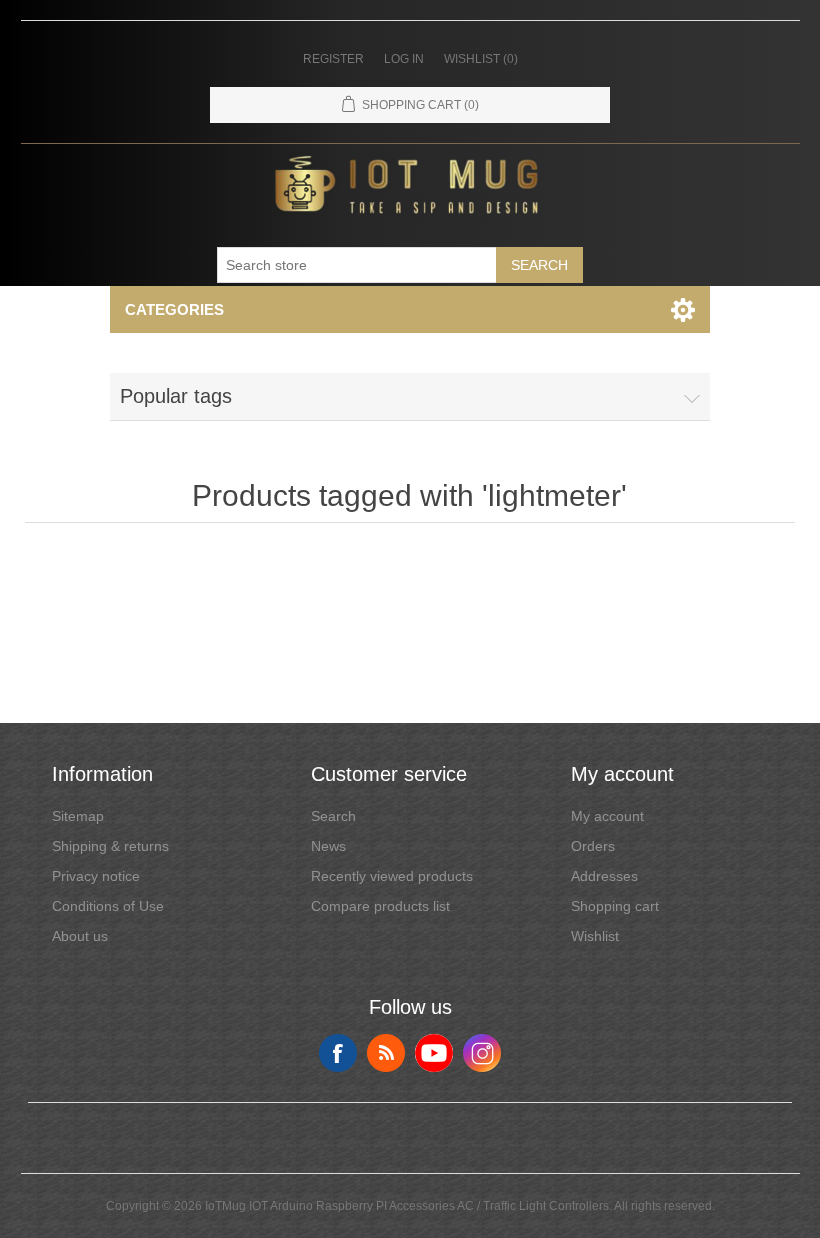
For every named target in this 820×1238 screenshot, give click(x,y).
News (328, 846)
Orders (593, 846)
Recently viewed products (392, 876)
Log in (404, 59)
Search (539, 265)
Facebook (338, 1053)
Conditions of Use (108, 906)
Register (333, 59)
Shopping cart (615, 906)
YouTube (434, 1053)
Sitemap (78, 816)
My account (607, 816)
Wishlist (595, 936)
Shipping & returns (110, 846)
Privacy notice (96, 876)
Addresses (604, 876)
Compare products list (380, 906)
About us (80, 936)
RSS (386, 1053)
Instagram (482, 1053)
